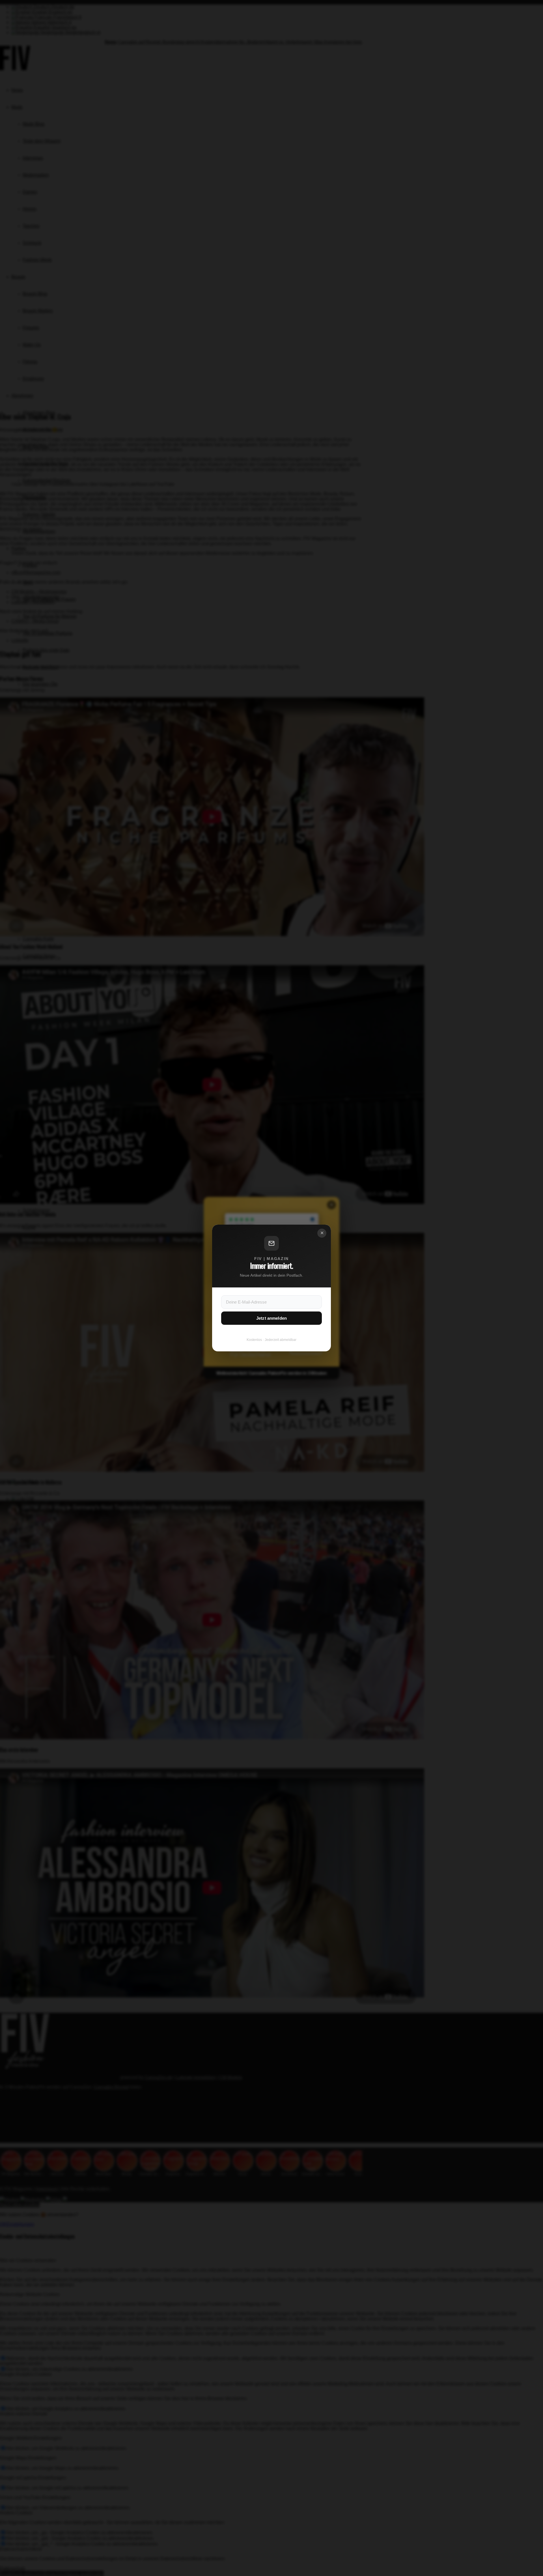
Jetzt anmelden (271, 1318)
